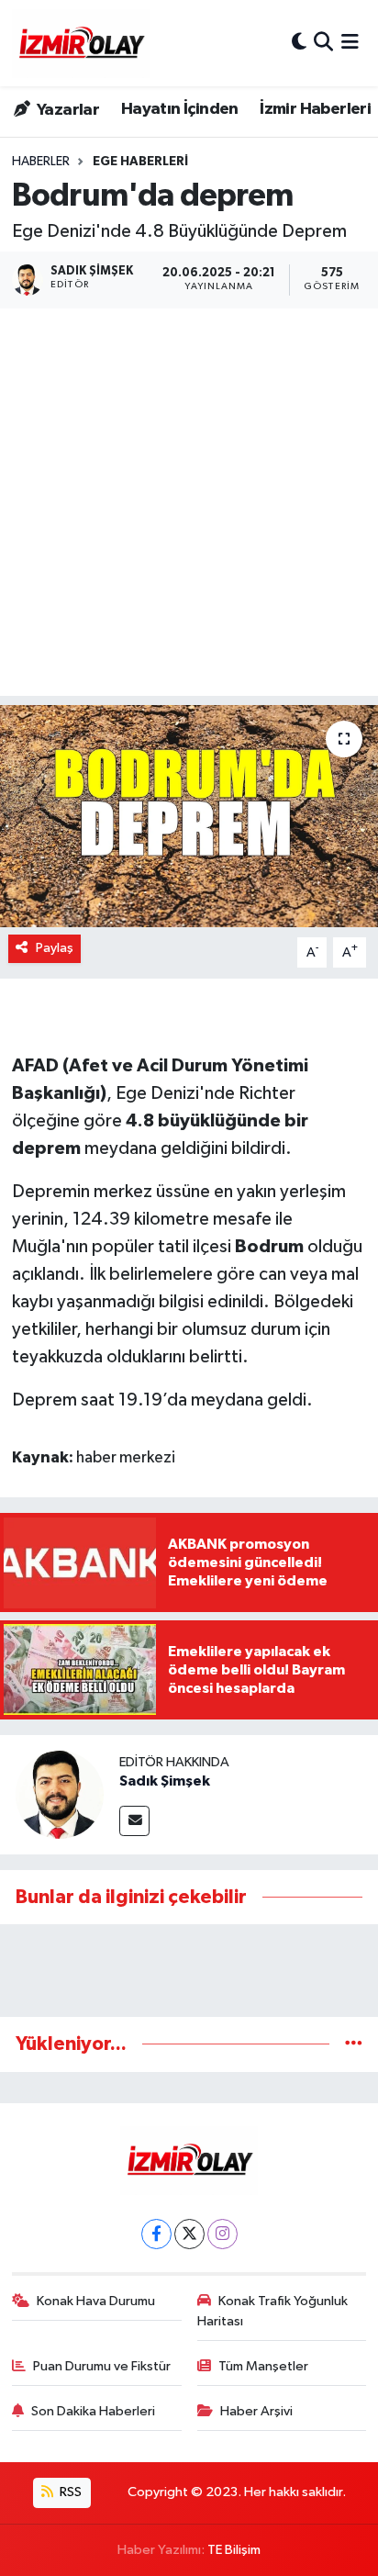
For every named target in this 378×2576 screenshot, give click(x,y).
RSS (69, 2492)
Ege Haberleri (140, 162)
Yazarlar (67, 110)
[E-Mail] (134, 1821)
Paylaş (55, 948)
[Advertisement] (189, 507)
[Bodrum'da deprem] (189, 816)
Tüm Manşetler (263, 2366)
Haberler (41, 162)
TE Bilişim (234, 2550)
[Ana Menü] (350, 43)
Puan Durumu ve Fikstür (102, 2366)
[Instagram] (222, 2234)
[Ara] (323, 43)
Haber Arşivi (256, 2411)
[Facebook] (156, 2234)
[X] (189, 2234)
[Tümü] (354, 2044)
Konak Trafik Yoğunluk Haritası (273, 2311)
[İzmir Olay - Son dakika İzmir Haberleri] (81, 43)
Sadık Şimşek (165, 1781)
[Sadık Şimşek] (60, 1794)
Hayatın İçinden (180, 109)
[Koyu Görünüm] (299, 43)
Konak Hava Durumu (96, 2301)
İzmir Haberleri (315, 109)
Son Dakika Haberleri (93, 2411)
